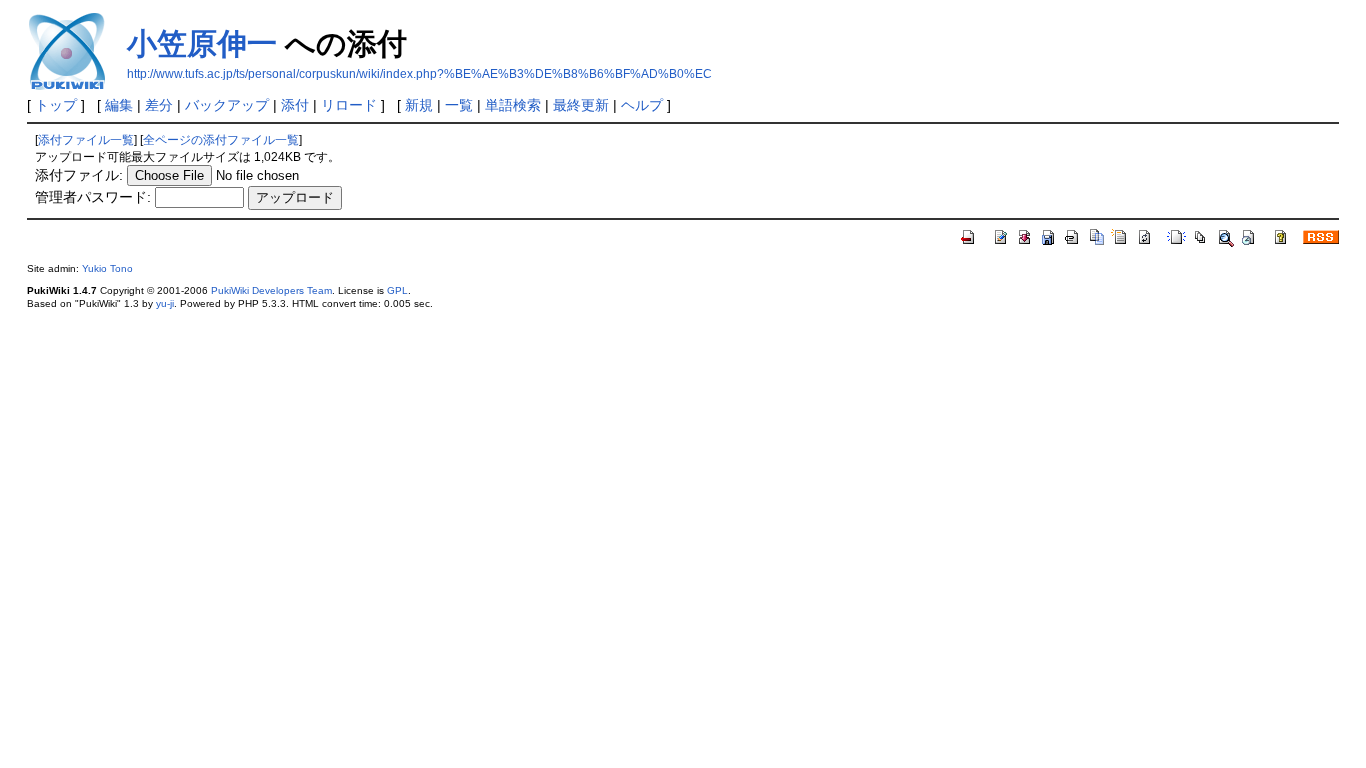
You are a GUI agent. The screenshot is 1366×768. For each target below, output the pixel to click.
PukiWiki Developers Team (271, 290)
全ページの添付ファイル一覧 (221, 140)
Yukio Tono (107, 268)
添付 (295, 105)
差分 (159, 105)
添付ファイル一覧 (86, 140)
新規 (419, 105)
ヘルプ (642, 105)
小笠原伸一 (202, 43)
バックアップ (227, 105)
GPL (397, 290)
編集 (119, 105)
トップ (56, 105)
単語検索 (513, 105)
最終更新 (581, 105)
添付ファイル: (79, 175)
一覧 (459, 105)
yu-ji (165, 303)
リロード (349, 105)
